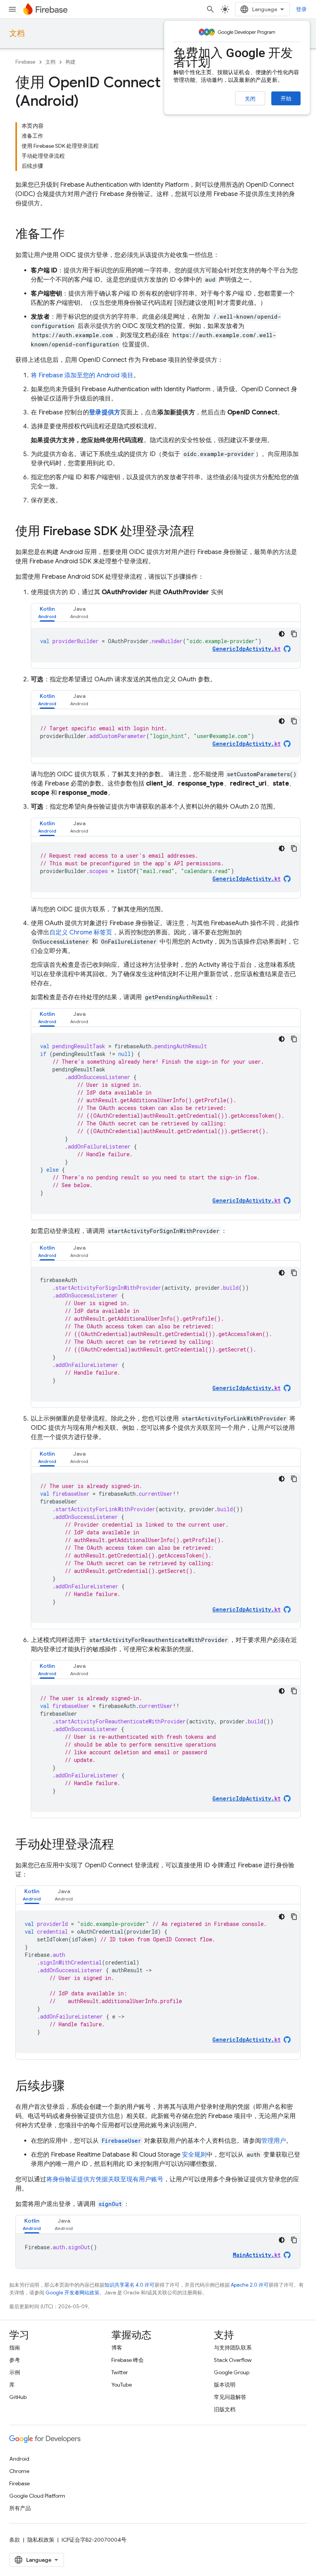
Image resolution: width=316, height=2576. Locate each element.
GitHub (18, 2397)
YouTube (122, 2385)
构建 (71, 62)
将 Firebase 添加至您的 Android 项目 (82, 375)
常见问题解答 (230, 2397)
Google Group (232, 2372)
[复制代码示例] (294, 634)
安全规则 (194, 2155)
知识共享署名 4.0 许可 (129, 2285)
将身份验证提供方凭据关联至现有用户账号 (105, 2179)
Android (19, 2459)
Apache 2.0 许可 (250, 2285)
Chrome (19, 2471)
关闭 (250, 99)
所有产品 (20, 2508)
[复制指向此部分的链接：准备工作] (72, 235)
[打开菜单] (12, 9)
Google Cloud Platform (37, 2496)
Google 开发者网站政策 (72, 2293)
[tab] (47, 612)
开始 (286, 98)
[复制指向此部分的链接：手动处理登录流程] (122, 1845)
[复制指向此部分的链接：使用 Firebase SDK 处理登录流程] (202, 532)
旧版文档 (225, 2409)
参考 (15, 2360)
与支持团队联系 (233, 2348)
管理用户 (274, 2141)
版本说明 (225, 2385)
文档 (17, 33)
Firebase (25, 62)
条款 (15, 2540)
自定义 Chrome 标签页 (81, 932)
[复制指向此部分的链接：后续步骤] (72, 2087)
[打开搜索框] (210, 9)
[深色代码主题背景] (282, 634)
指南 (15, 2348)
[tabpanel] (166, 645)
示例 (15, 2372)
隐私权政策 (41, 2540)
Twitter (120, 2372)
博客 (117, 2348)
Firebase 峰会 (128, 2360)
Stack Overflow (233, 2360)
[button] (47, 612)
